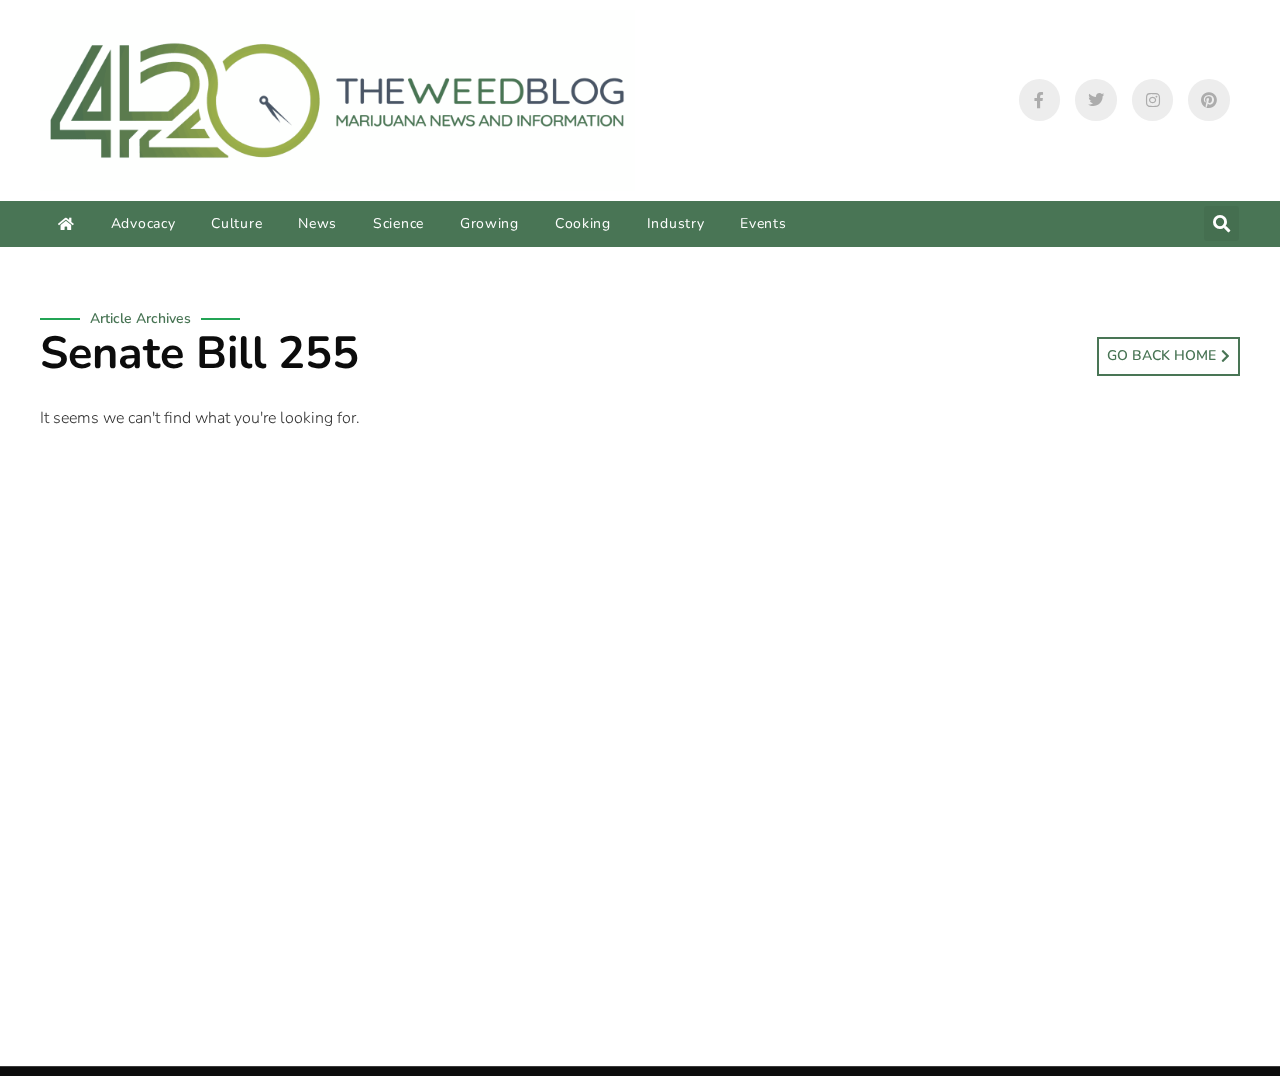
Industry (676, 223)
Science (398, 223)
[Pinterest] (1209, 100)
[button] (1221, 223)
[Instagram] (1153, 100)
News (317, 223)
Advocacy (143, 223)
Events (763, 223)
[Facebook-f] (1040, 100)
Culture (236, 223)
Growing (489, 223)
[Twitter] (1096, 100)
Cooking (583, 223)
